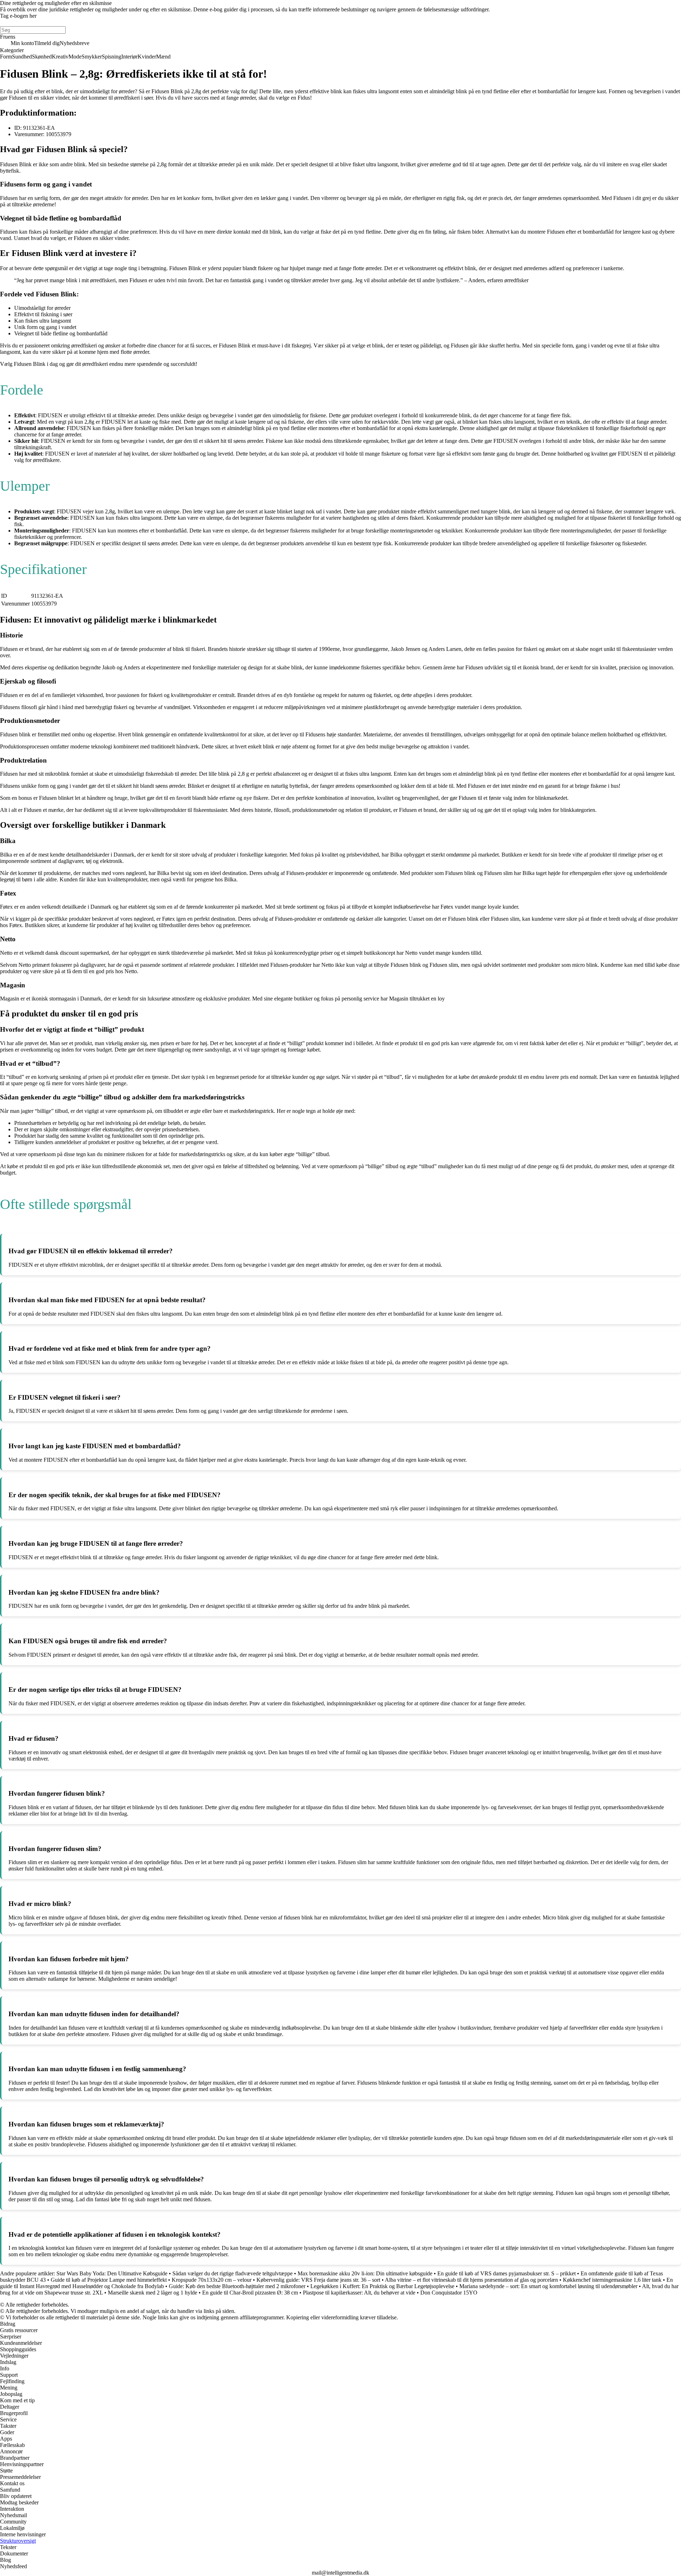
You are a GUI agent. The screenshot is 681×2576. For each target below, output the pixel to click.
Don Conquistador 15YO (449, 2293)
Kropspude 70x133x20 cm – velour (212, 2280)
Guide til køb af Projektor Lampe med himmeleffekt (109, 2280)
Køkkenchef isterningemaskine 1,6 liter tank (612, 2280)
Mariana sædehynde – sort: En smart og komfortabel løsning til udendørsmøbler (548, 2286)
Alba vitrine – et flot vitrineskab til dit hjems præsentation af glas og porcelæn (471, 2280)
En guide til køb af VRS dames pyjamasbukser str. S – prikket (506, 2273)
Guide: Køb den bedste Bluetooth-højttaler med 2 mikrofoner (237, 2286)
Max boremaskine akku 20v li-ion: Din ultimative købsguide (365, 2273)
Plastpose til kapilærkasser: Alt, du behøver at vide (359, 2293)
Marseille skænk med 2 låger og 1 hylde (153, 2293)
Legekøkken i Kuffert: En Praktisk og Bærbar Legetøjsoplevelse (382, 2286)
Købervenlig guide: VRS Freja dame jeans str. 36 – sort (318, 2280)
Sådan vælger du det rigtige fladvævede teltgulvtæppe (232, 2273)
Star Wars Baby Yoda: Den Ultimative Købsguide (112, 2273)
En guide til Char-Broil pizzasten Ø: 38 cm (250, 2293)
